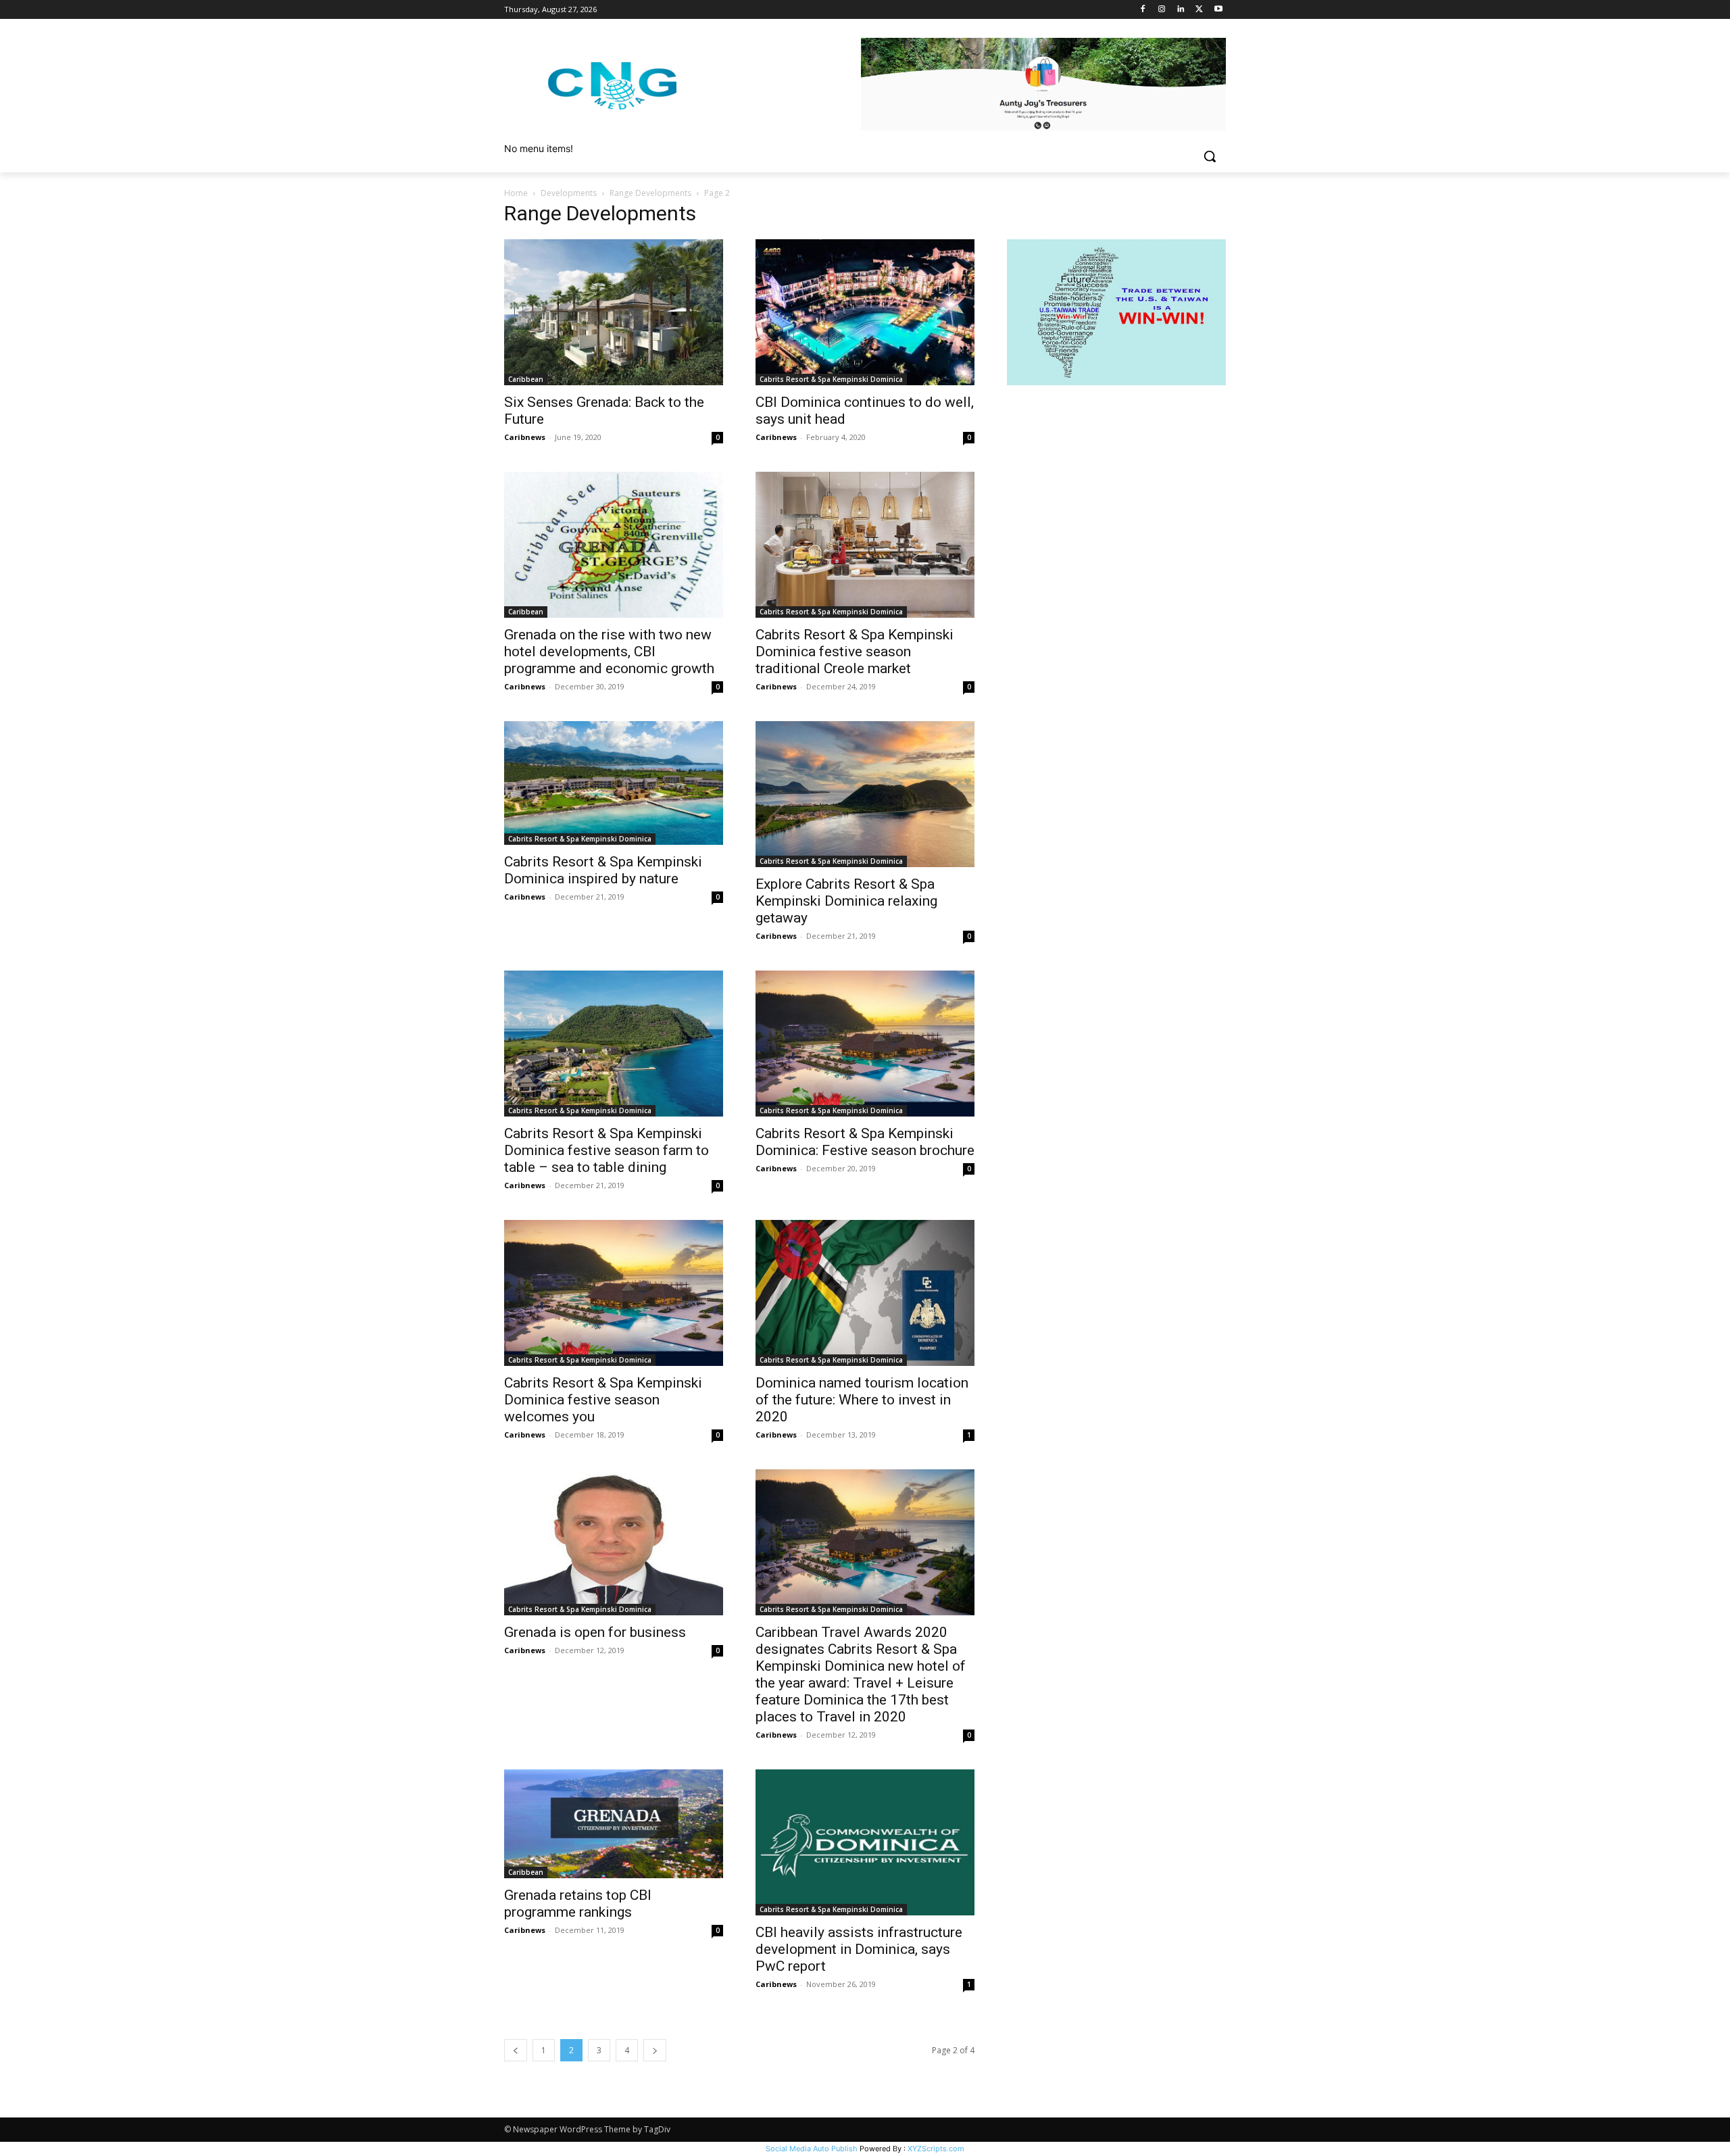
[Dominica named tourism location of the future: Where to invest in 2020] (865, 1293)
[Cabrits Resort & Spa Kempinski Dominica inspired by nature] (614, 783)
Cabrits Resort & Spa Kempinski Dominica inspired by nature (603, 870)
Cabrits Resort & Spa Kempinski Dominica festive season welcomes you (603, 1400)
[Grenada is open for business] (614, 1542)
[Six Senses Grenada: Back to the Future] (614, 312)
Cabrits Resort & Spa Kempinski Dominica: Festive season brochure (865, 1142)
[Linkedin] (1181, 10)
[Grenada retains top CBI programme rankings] (614, 1824)
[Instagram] (1162, 10)
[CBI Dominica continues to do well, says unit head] (865, 312)
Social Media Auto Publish (812, 2149)
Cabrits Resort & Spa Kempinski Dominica (831, 379)
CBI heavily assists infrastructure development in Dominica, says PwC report (859, 1949)
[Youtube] (1218, 10)
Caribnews (525, 437)
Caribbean (526, 379)
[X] (1199, 10)
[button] (1210, 156)
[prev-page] (516, 2050)
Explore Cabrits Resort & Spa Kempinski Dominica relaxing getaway (846, 901)
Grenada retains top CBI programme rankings (578, 1904)
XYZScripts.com (936, 2149)
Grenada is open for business (595, 1632)
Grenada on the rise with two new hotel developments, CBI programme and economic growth (609, 652)
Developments (569, 193)
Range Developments (650, 193)
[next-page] (655, 2050)
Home (516, 193)
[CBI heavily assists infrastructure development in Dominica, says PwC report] (865, 1842)
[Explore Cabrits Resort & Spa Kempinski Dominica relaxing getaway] (865, 794)
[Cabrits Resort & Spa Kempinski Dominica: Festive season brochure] (865, 1044)
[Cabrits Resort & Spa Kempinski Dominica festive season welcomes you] (614, 1293)
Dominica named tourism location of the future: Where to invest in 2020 (862, 1400)
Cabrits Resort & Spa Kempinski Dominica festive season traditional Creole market (855, 652)
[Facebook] (1143, 10)
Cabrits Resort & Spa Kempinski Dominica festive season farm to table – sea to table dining (607, 1150)
